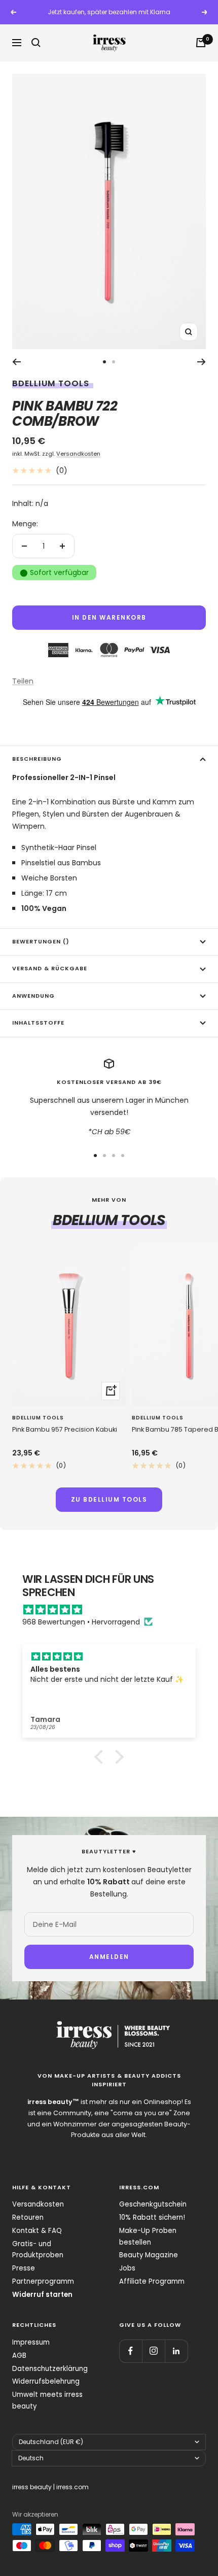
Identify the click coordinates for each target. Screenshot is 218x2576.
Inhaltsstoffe (38, 1023)
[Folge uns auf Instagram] (153, 2351)
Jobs (127, 2268)
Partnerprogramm (43, 2281)
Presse (24, 2268)
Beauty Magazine (149, 2255)
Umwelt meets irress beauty (47, 2400)
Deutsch (31, 2458)
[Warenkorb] (201, 43)
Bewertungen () (41, 942)
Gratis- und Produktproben (38, 2250)
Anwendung (33, 996)
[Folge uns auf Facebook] (131, 2351)
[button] (101, 1756)
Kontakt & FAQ (37, 2231)
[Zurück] (16, 362)
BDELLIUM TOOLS (51, 383)
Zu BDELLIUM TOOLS (109, 1499)
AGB (19, 2355)
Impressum (31, 2342)
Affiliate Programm (152, 2281)
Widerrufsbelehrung (46, 2381)
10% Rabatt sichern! (152, 2217)
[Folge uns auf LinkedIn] (176, 2351)
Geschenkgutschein (153, 2204)
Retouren (28, 2217)
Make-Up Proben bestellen (148, 2236)
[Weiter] (202, 362)
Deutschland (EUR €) (51, 2442)
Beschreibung (37, 759)
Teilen (23, 681)
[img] (114, 1610)
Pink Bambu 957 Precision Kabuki (65, 1429)
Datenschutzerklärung (50, 2369)
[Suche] (36, 43)
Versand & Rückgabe (50, 969)
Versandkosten (78, 454)
